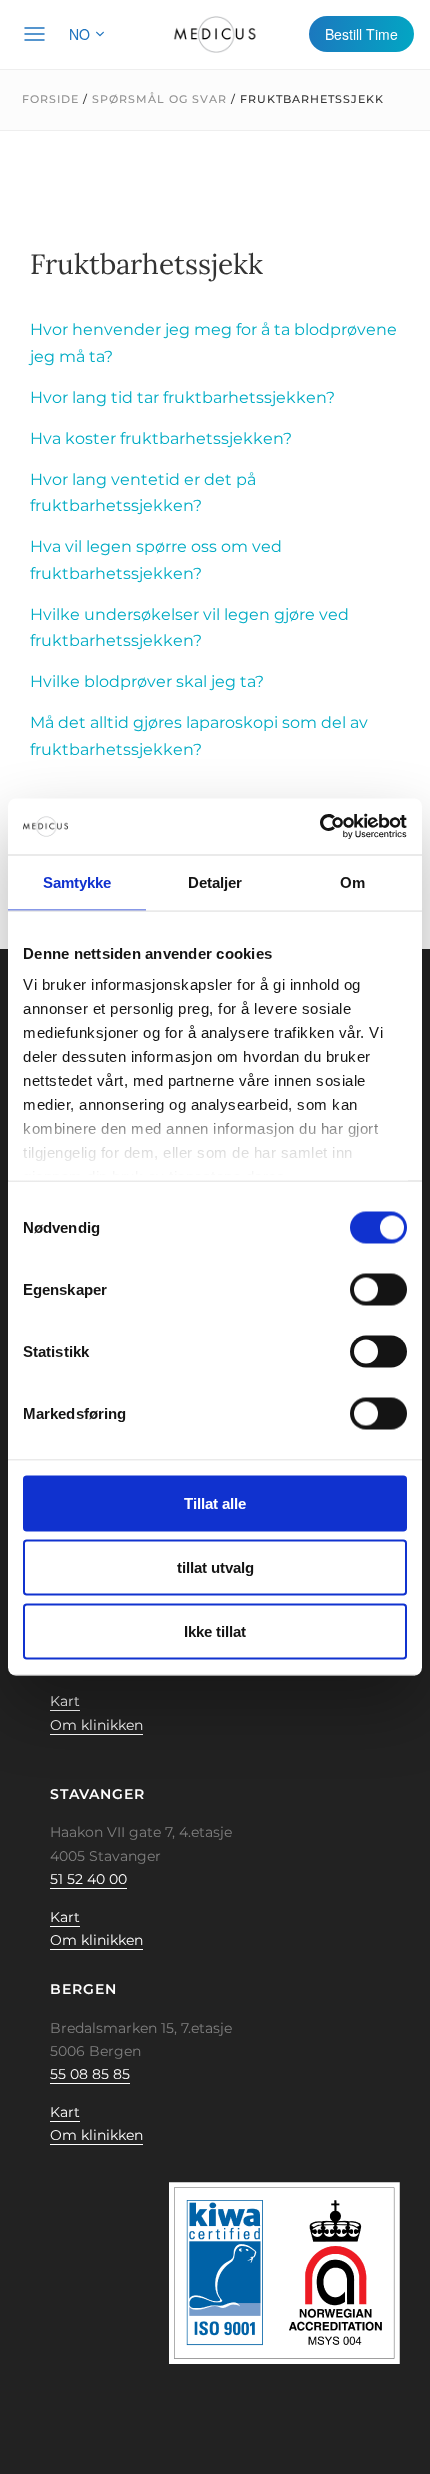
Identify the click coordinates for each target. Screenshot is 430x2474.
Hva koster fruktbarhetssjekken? (161, 438)
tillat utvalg (215, 1566)
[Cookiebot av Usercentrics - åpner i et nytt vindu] (319, 827)
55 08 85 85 (90, 2074)
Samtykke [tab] (77, 881)
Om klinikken (96, 1725)
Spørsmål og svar (159, 99)
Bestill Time (361, 34)
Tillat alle (215, 1502)
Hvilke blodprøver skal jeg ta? (147, 681)
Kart (65, 1701)
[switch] (378, 1289)
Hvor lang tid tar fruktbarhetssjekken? (182, 397)
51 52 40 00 (88, 1879)
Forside (50, 99)
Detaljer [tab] (215, 881)
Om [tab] (352, 881)
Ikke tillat (215, 1630)
